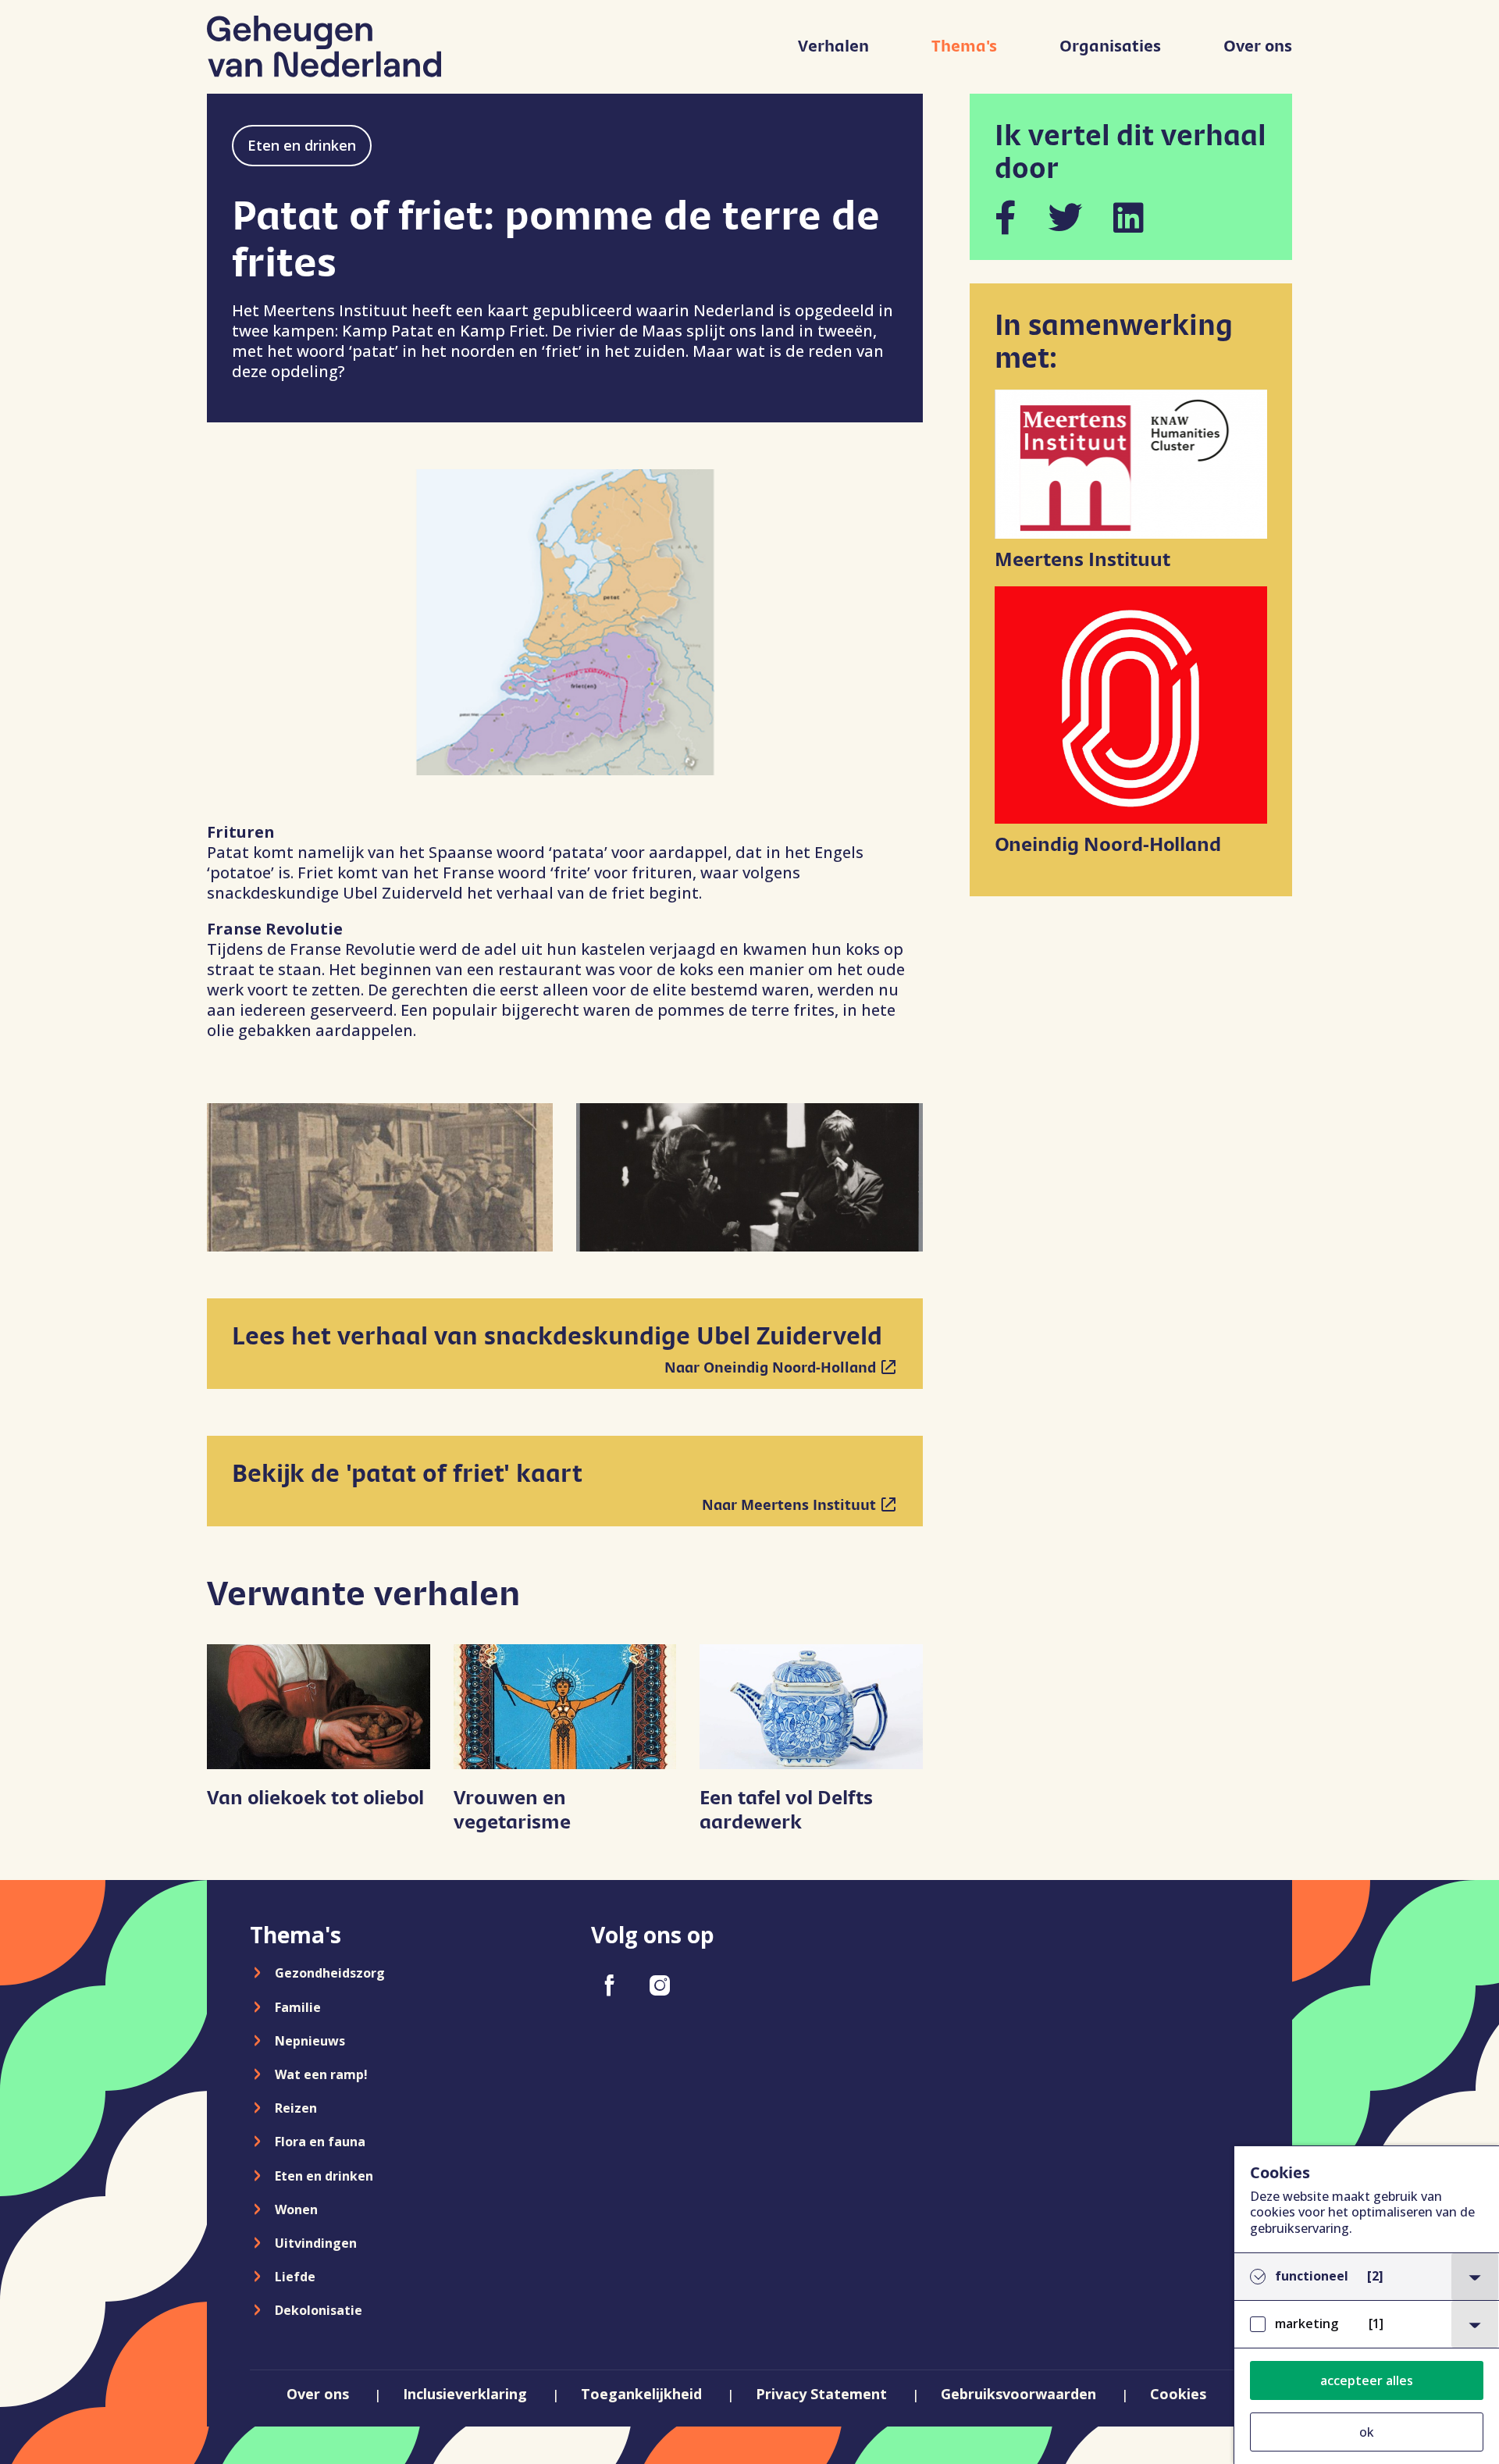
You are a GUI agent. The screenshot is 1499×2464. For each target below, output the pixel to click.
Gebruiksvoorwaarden (1018, 2394)
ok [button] (1367, 2432)
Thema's (964, 46)
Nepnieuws (310, 2041)
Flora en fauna (320, 2142)
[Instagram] (660, 1985)
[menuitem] (833, 54)
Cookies (1178, 2394)
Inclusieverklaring (465, 2394)
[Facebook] (1006, 217)
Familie (298, 2007)
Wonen (296, 2209)
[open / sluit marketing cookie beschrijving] (1475, 2324)
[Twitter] (1065, 217)
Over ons (1258, 46)
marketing (1329, 2324)
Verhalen (833, 46)
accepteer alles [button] (1367, 2380)
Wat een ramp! (321, 2074)
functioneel (1329, 2276)
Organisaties (1110, 46)
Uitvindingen (316, 2243)
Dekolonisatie (319, 2310)
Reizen (296, 2108)
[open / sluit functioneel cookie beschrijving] (1475, 2277)
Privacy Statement (821, 2394)
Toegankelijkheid (641, 2394)
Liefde (295, 2277)
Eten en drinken (302, 145)
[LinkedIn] (1129, 217)
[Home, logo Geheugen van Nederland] (324, 46)
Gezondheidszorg (330, 1973)
